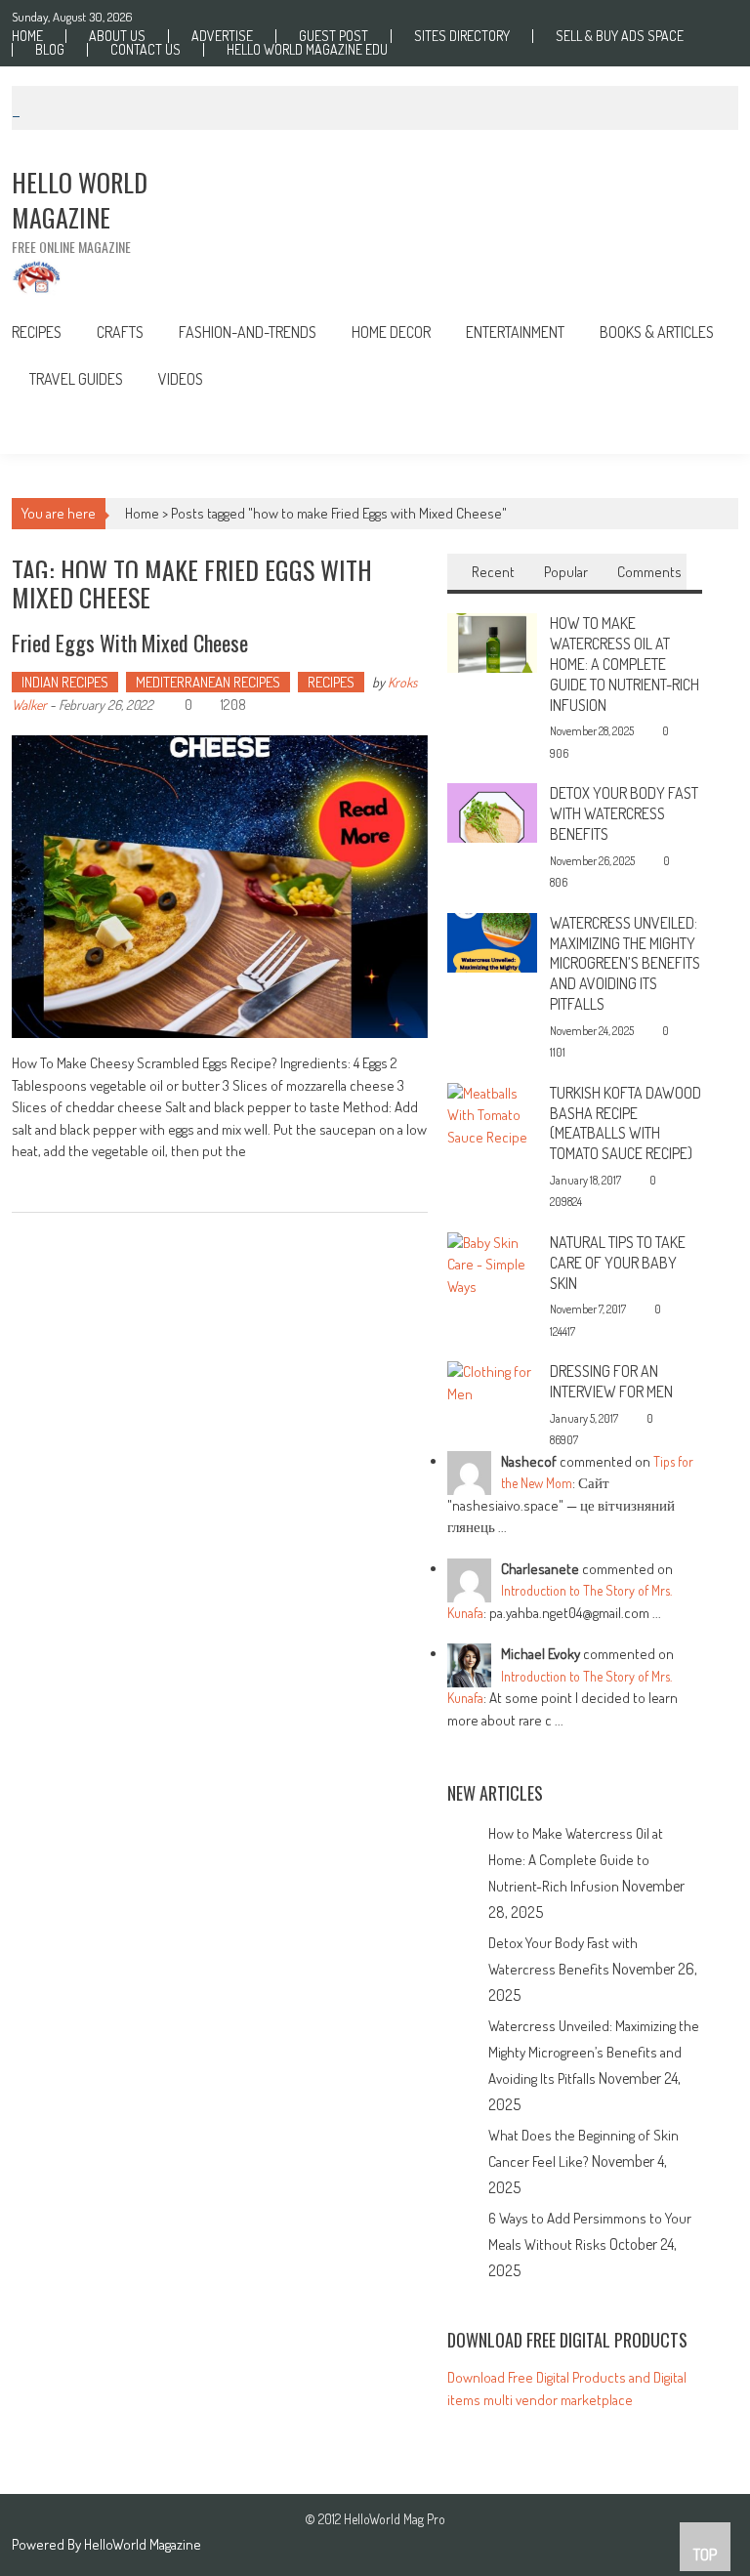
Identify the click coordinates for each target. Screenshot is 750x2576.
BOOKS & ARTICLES (657, 332)
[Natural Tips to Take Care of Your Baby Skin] (492, 1263)
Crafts (120, 332)
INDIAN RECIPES (65, 682)
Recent (493, 572)
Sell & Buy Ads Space (620, 36)
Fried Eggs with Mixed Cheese (130, 643)
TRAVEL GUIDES (76, 379)
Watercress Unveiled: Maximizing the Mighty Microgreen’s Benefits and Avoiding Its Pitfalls (625, 963)
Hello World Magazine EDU (307, 50)
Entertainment (515, 332)
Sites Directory (462, 36)
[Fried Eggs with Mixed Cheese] (220, 887)
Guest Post (333, 36)
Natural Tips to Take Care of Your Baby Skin (618, 1263)
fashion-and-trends (248, 332)
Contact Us (146, 50)
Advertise (222, 36)
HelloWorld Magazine (143, 2544)
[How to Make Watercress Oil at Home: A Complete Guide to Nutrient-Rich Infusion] (492, 641)
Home (27, 36)
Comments (649, 572)
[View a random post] (708, 428)
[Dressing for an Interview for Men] (492, 1381)
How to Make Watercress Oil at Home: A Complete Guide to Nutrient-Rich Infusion (625, 664)
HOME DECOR (391, 332)
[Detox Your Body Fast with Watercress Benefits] (492, 811)
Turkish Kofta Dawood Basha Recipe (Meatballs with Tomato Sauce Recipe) (625, 1123)
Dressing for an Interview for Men (611, 1381)
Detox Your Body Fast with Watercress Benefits (624, 813)
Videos (181, 379)
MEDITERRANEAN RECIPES (208, 682)
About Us (117, 36)
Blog (50, 50)
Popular (566, 572)
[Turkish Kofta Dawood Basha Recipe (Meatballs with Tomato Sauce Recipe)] (492, 1114)
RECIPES (37, 332)
